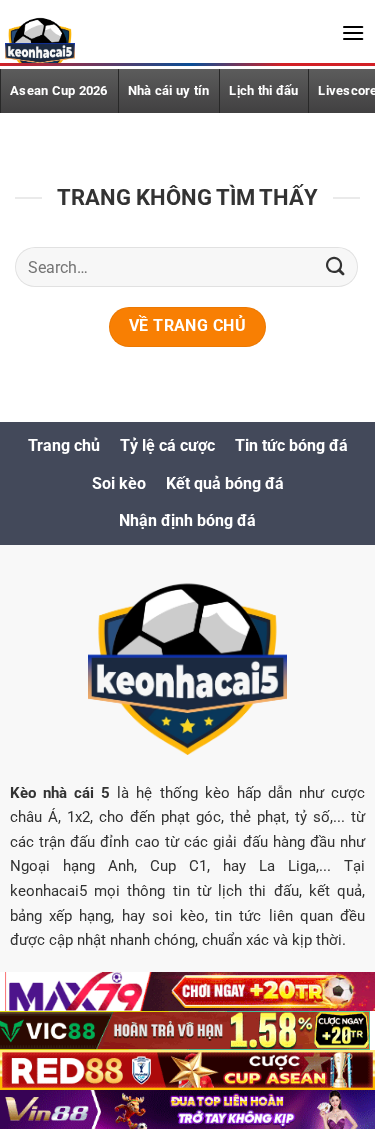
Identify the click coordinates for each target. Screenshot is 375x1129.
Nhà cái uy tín (169, 90)
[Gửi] (336, 267)
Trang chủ (64, 445)
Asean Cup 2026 (59, 90)
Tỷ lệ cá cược (167, 445)
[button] (353, 32)
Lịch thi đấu (263, 90)
